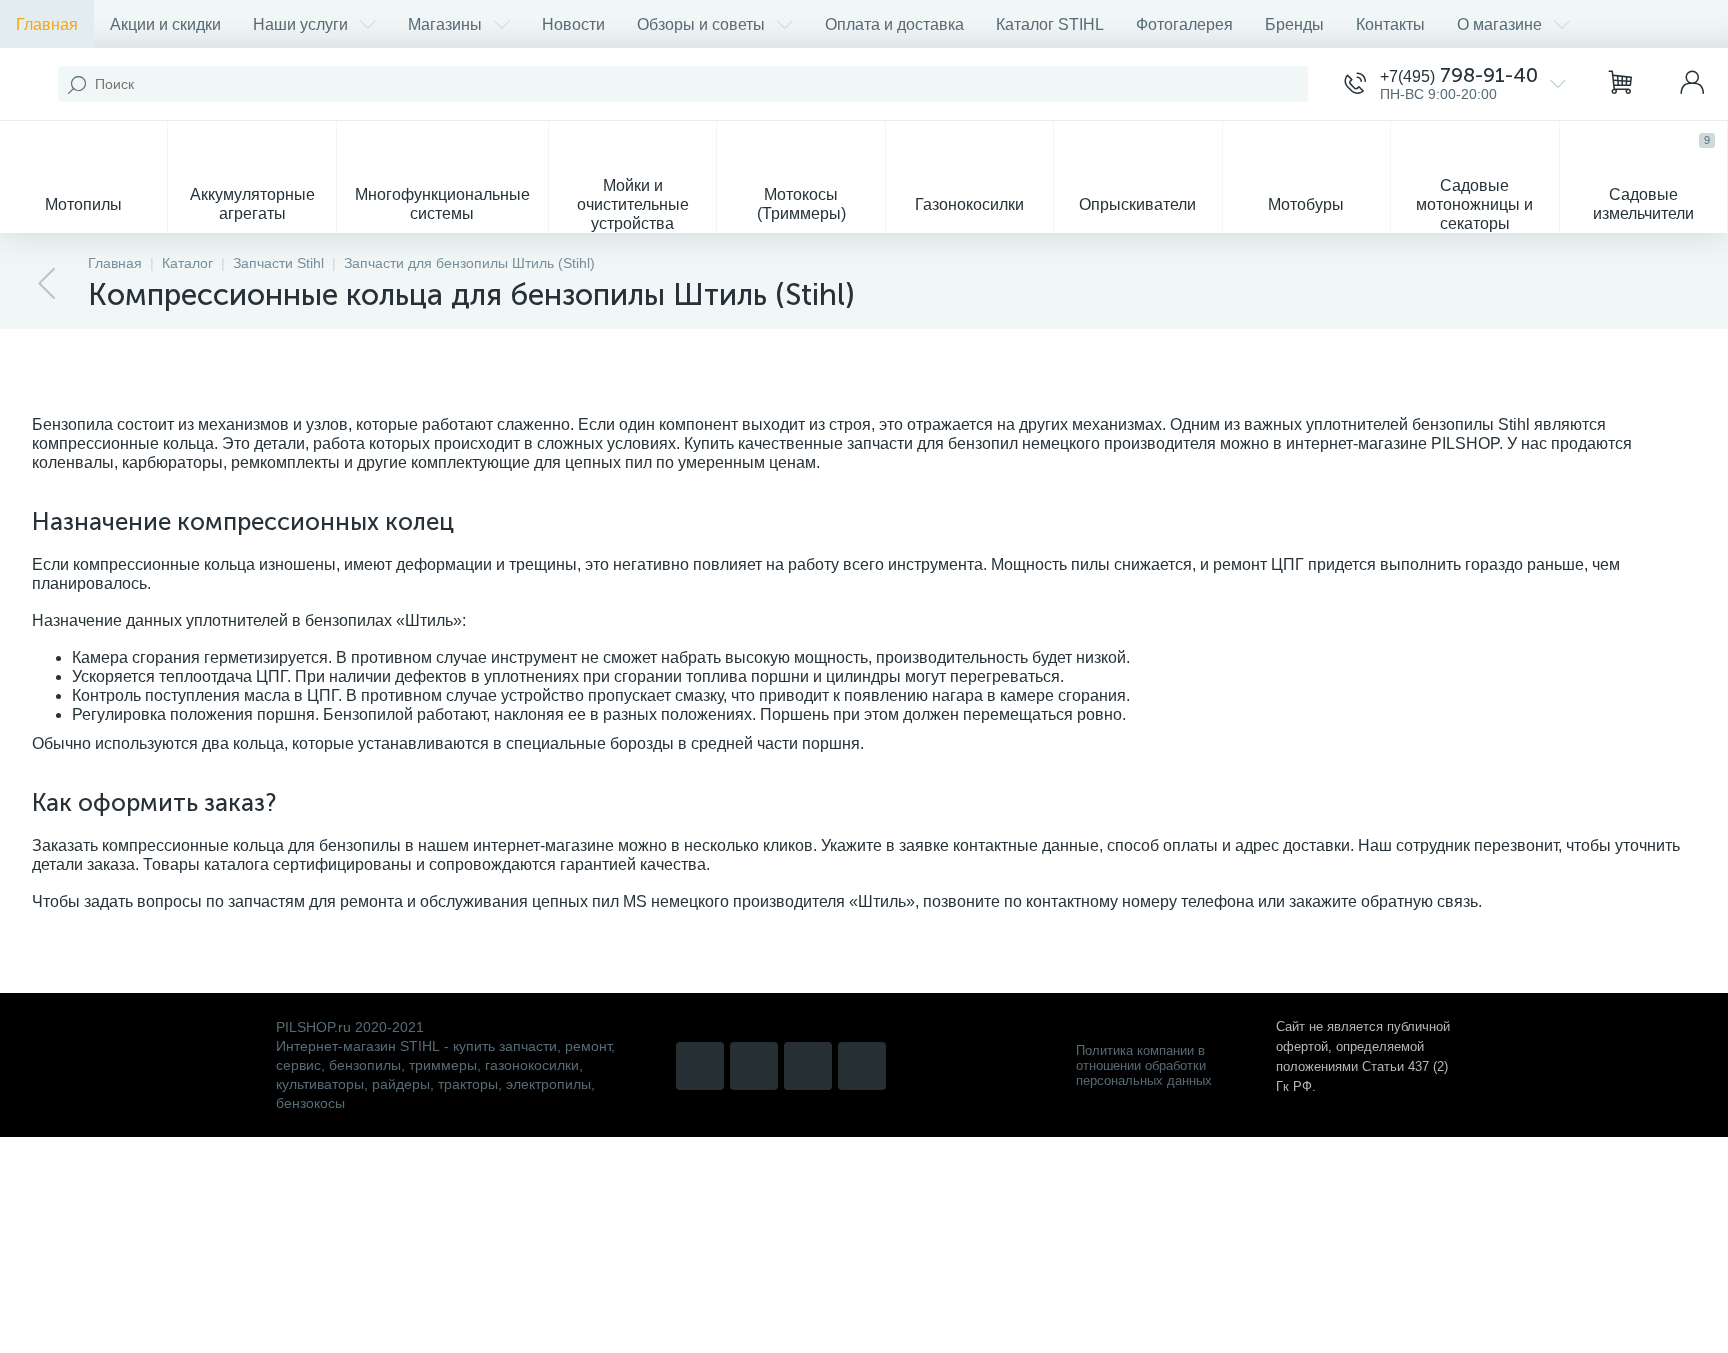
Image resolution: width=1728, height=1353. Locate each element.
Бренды (1294, 24)
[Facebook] (862, 1066)
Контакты (1390, 24)
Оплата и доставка (894, 24)
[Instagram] (700, 1066)
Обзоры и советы (701, 24)
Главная (47, 24)
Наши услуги (300, 24)
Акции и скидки (165, 24)
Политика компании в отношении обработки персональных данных (1144, 1065)
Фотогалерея (1184, 24)
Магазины (445, 24)
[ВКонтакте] (808, 1066)
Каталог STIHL (1050, 24)
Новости (573, 24)
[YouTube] (754, 1066)
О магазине (1499, 24)
